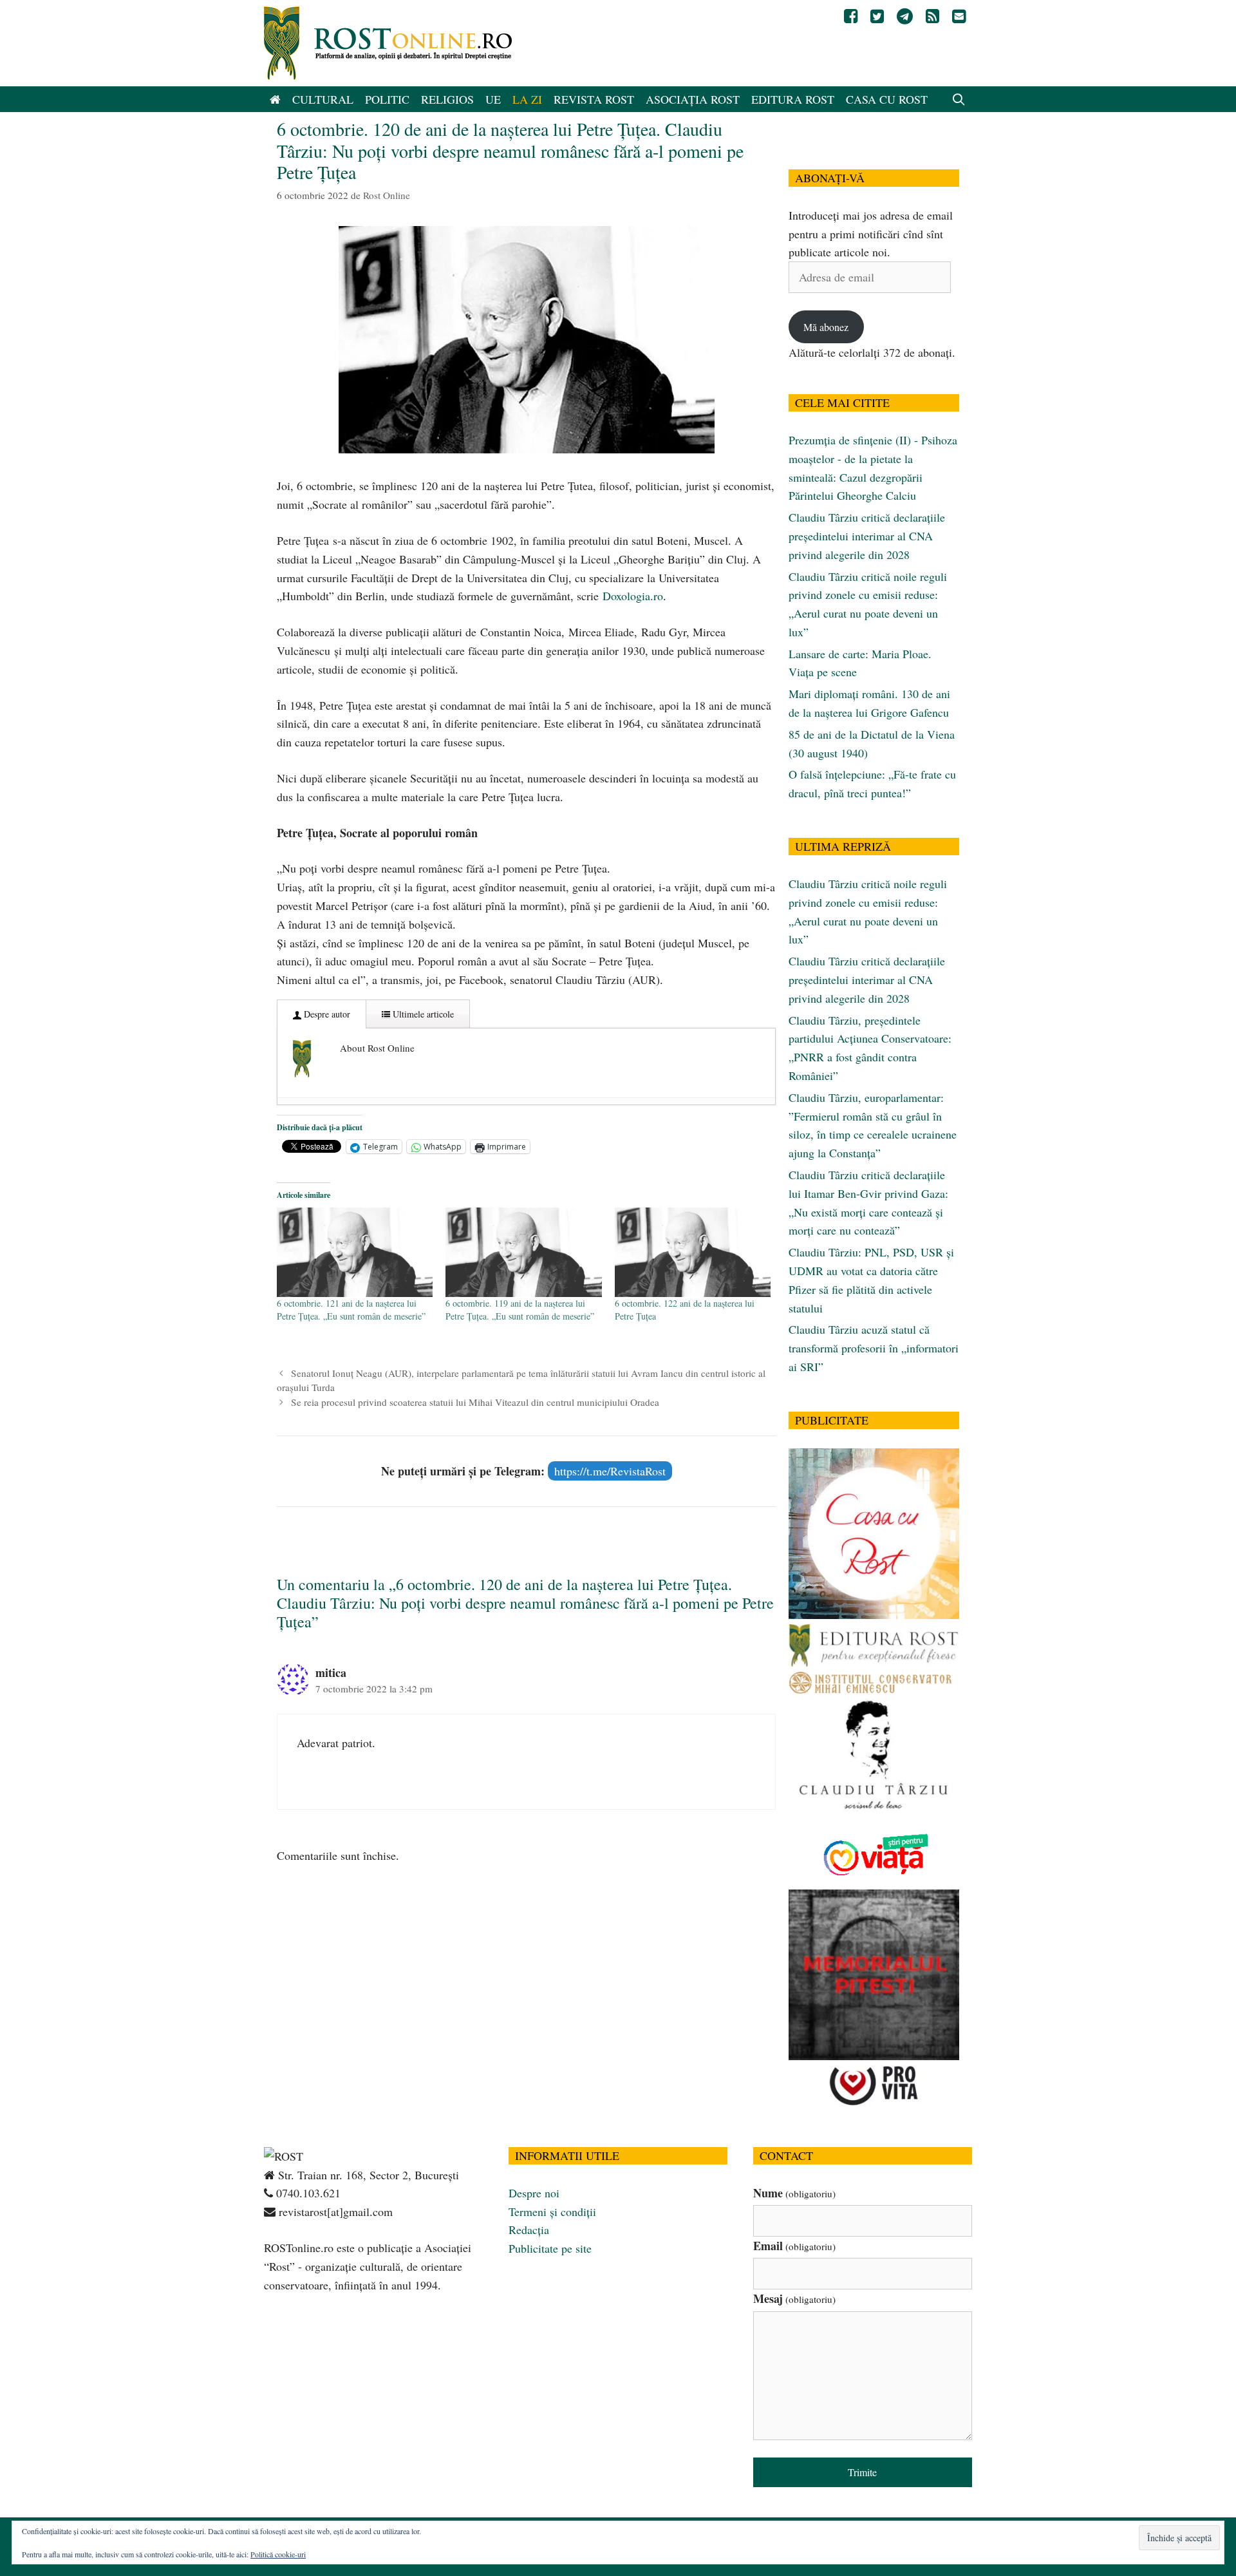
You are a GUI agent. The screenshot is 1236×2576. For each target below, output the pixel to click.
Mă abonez (826, 327)
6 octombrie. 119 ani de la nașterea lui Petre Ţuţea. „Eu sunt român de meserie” (520, 1310)
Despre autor (326, 1014)
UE (493, 99)
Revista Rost (594, 99)
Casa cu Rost (887, 99)
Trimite (862, 2472)
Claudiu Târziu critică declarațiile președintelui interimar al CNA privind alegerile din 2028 (867, 536)
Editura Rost (793, 99)
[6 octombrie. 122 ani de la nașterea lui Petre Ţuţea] (693, 1252)
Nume (794, 2193)
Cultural (323, 99)
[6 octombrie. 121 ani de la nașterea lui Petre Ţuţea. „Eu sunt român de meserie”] (355, 1252)
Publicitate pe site (550, 2248)
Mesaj (794, 2298)
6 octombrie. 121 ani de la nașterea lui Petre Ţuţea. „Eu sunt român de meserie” (351, 1310)
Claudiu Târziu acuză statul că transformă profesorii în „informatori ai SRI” (874, 1348)
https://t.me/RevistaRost (610, 1471)
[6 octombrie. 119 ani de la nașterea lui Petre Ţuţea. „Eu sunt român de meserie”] (523, 1252)
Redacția (529, 2230)
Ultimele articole (422, 1014)
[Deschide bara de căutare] (959, 99)
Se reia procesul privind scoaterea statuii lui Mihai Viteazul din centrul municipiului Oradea (475, 1402)
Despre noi (534, 2193)
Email (794, 2246)
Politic (387, 99)
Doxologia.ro (633, 596)
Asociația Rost (693, 99)
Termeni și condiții (552, 2211)
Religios (447, 99)
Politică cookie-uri (278, 2554)
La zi (527, 99)
